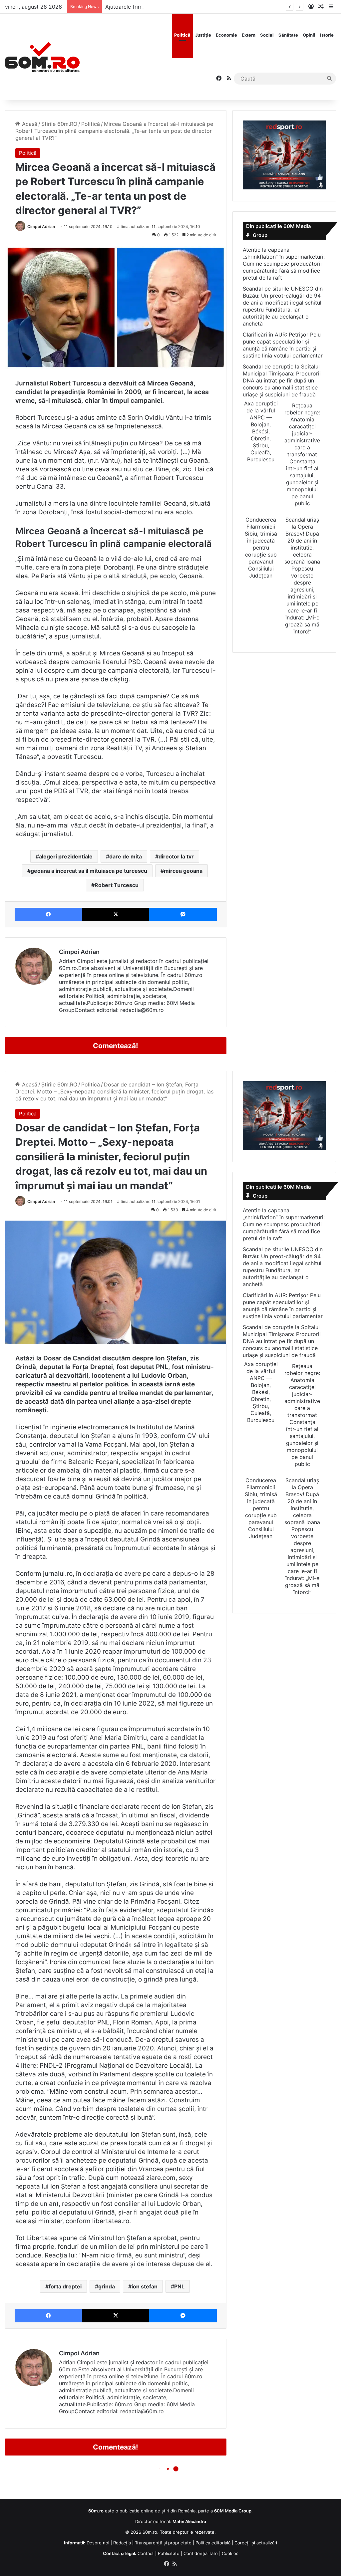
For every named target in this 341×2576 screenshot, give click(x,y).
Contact (146, 2553)
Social (267, 35)
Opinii (309, 35)
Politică (182, 35)
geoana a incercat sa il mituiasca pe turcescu (89, 871)
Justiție (203, 35)
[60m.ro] (42, 57)
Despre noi (98, 2543)
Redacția (122, 2543)
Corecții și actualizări (256, 2543)
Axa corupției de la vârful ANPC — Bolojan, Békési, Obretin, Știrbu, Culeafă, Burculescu (261, 431)
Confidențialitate (201, 2553)
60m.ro (150, 2532)
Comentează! (116, 1046)
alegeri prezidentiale (66, 856)
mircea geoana (183, 871)
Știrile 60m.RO (59, 124)
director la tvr (176, 856)
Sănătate (288, 35)
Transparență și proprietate (163, 2543)
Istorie (327, 35)
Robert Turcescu (117, 885)
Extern (249, 35)
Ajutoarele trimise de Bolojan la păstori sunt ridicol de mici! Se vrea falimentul (203, 7)
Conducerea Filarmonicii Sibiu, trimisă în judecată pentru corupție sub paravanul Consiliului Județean (261, 548)
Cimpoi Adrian (41, 227)
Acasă (29, 124)
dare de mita (126, 856)
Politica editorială (213, 2543)
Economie (226, 35)
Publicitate (169, 2553)
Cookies (230, 2553)
